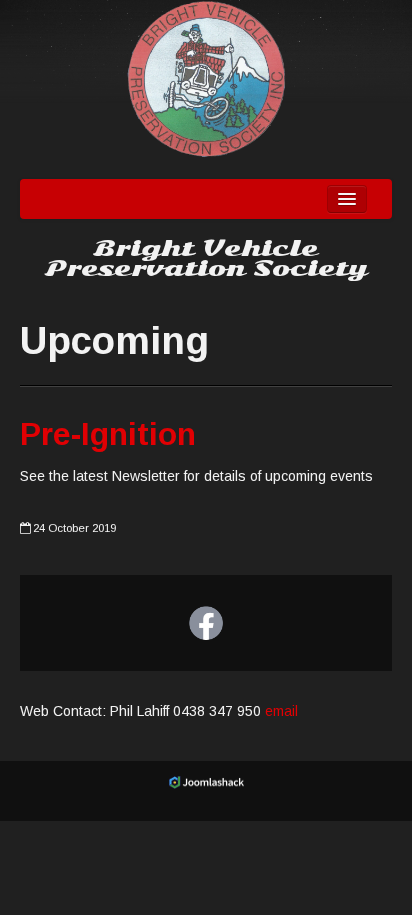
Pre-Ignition (108, 434)
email (281, 711)
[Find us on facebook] (206, 623)
